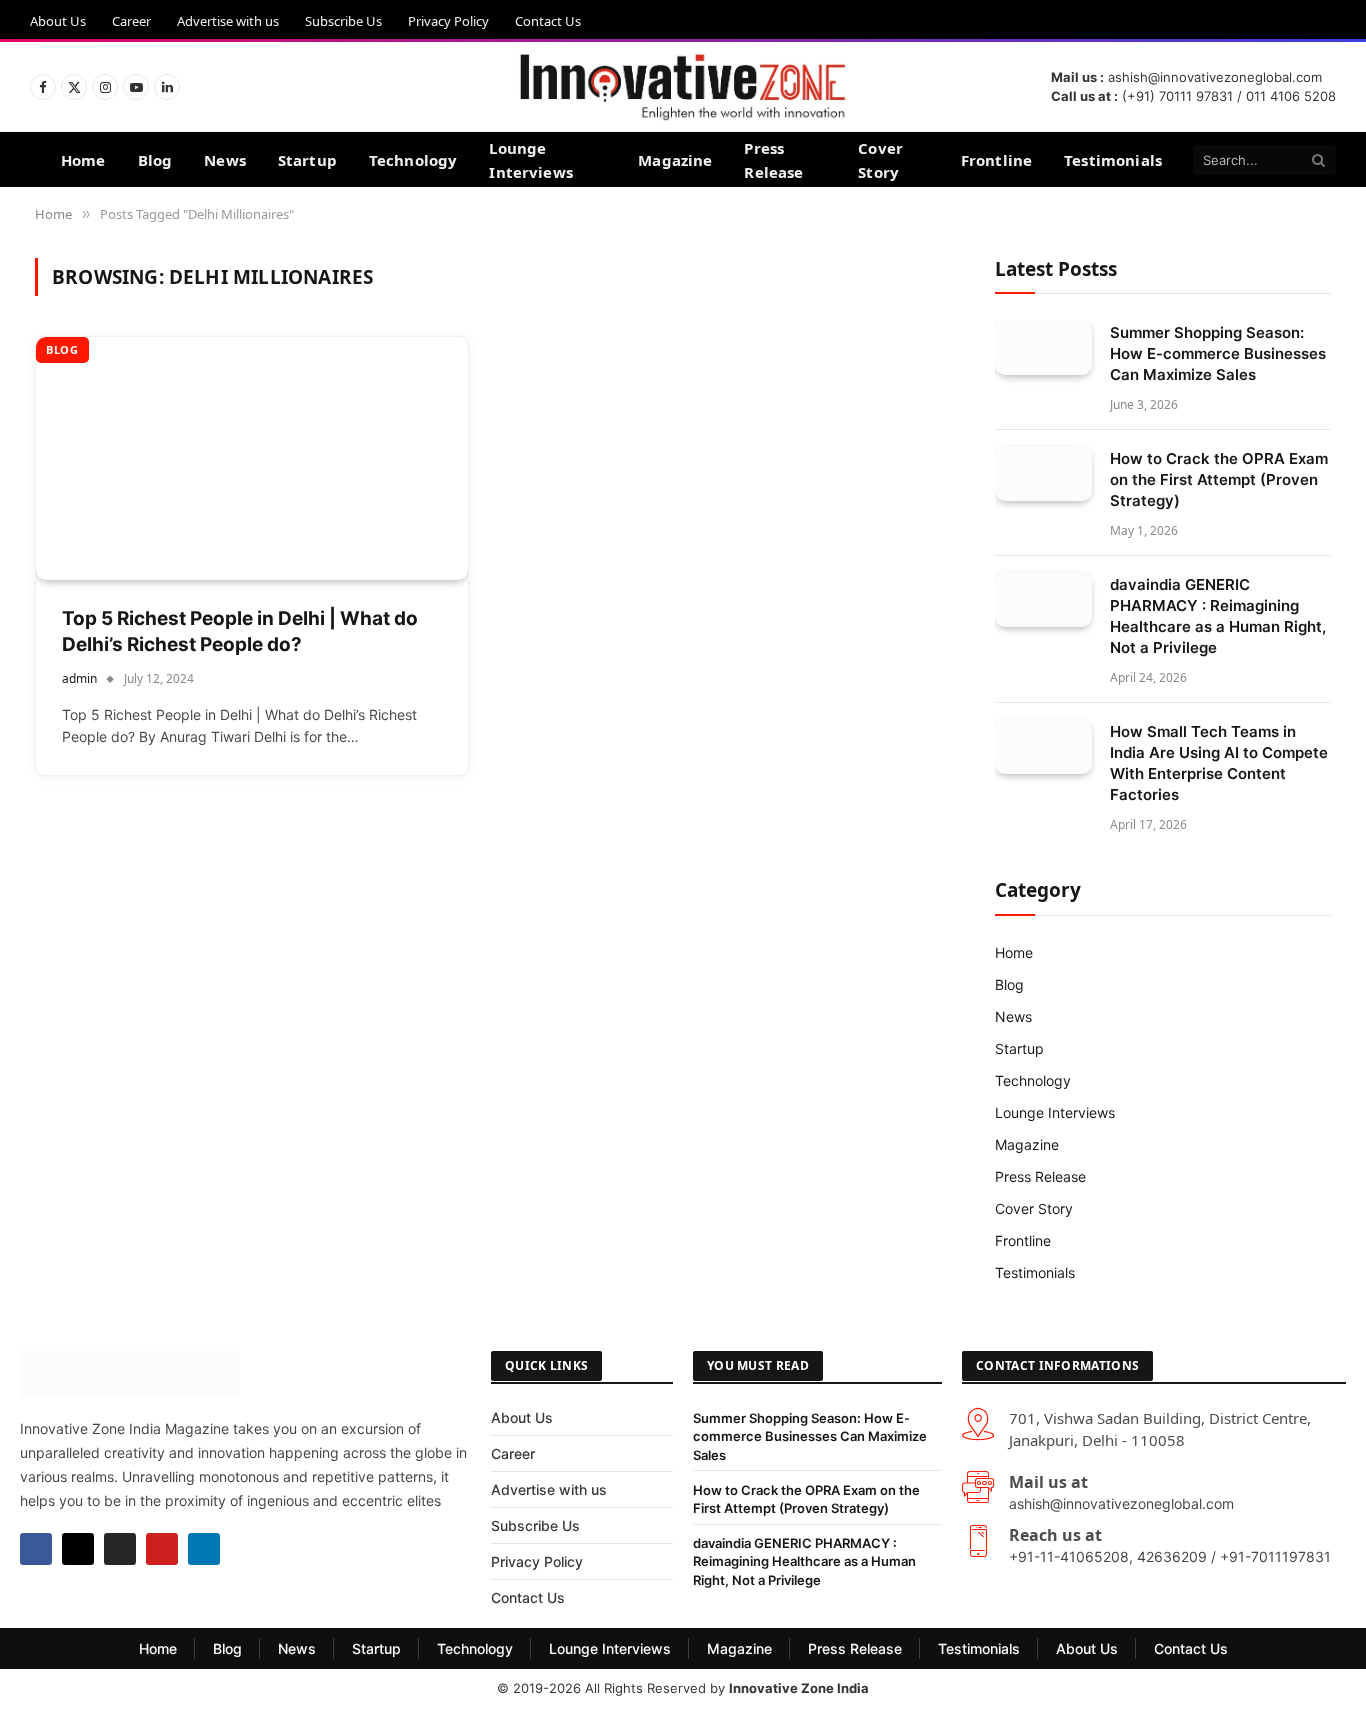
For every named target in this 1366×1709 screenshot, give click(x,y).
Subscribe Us (343, 21)
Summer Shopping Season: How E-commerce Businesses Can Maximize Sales (1218, 353)
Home (83, 160)
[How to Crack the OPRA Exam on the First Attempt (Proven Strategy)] (1043, 473)
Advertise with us (228, 21)
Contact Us (548, 21)
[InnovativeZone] (682, 87)
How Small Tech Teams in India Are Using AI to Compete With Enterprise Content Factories (1219, 763)
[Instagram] (120, 1549)
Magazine (675, 160)
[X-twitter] (78, 1549)
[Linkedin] (204, 1549)
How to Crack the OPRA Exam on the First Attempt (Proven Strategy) (1219, 479)
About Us (58, 21)
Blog (155, 160)
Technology (413, 160)
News (225, 160)
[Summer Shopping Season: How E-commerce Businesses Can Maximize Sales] (1043, 347)
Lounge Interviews (531, 160)
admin (79, 678)
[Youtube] (162, 1549)
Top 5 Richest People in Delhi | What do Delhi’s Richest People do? (240, 632)
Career (131, 21)
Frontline (996, 160)
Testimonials (1113, 160)
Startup (307, 160)
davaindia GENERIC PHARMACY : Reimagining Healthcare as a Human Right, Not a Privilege (1218, 616)
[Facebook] (36, 1549)
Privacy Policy (448, 21)
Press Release (773, 160)
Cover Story (880, 160)
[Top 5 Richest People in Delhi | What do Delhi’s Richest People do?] (252, 458)
